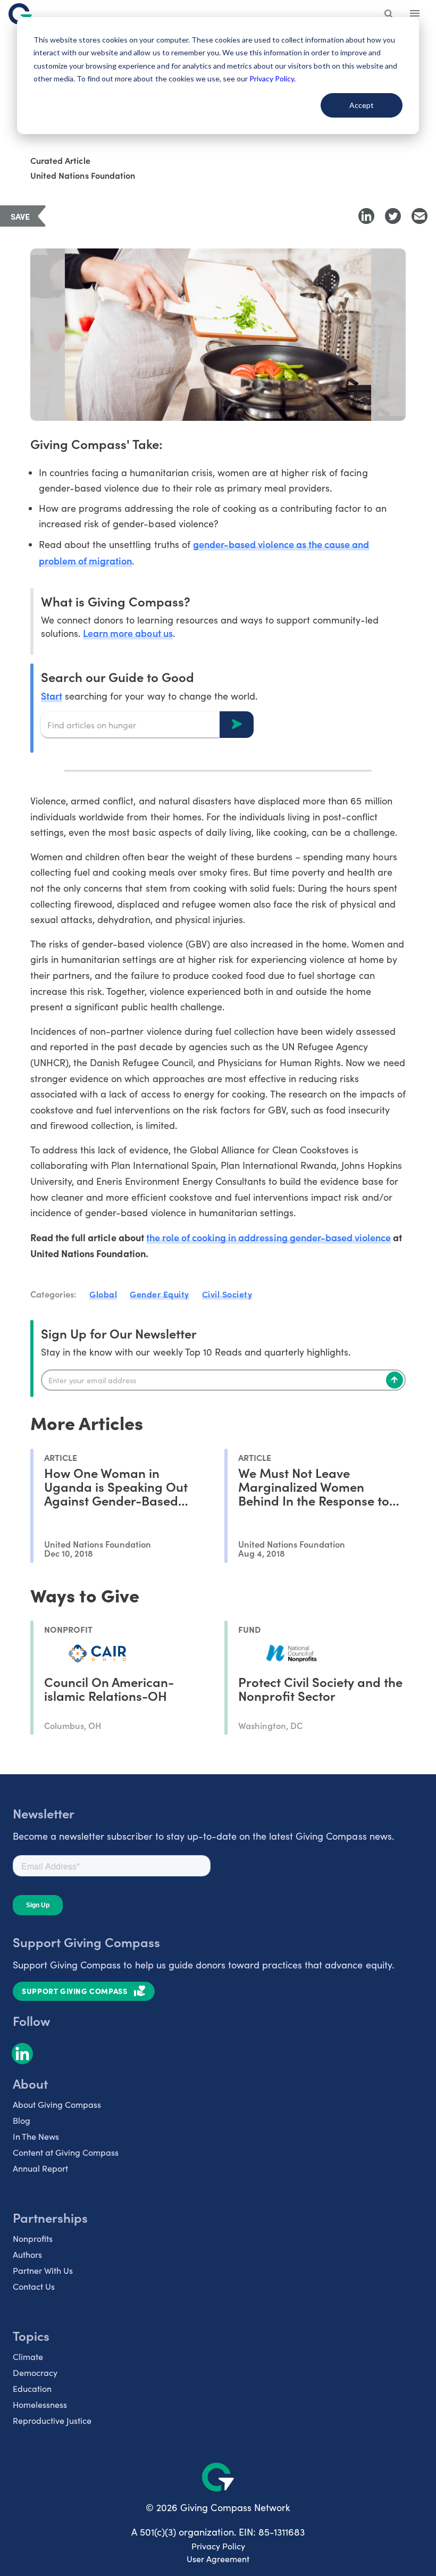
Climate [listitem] (28, 2357)
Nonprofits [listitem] (33, 2238)
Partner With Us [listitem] (43, 2270)
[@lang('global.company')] (20, 14)
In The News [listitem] (36, 2136)
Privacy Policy (218, 2546)
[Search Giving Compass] (389, 15)
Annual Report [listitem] (40, 2168)
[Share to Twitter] (393, 216)
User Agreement (218, 2559)
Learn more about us (128, 633)
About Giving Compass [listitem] (57, 2104)
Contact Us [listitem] (34, 2286)
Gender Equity (160, 1294)
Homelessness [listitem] (40, 2404)
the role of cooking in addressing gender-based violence (269, 1237)
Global (103, 1294)
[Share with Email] (420, 216)
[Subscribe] (395, 1380)
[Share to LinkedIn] (366, 216)
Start (52, 696)
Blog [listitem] (22, 2120)
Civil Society (227, 1294)
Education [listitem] (32, 2388)
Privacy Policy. (272, 78)
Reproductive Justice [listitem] (52, 2420)
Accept (362, 105)
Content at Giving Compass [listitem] (66, 2152)
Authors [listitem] (27, 2254)
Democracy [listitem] (35, 2373)
